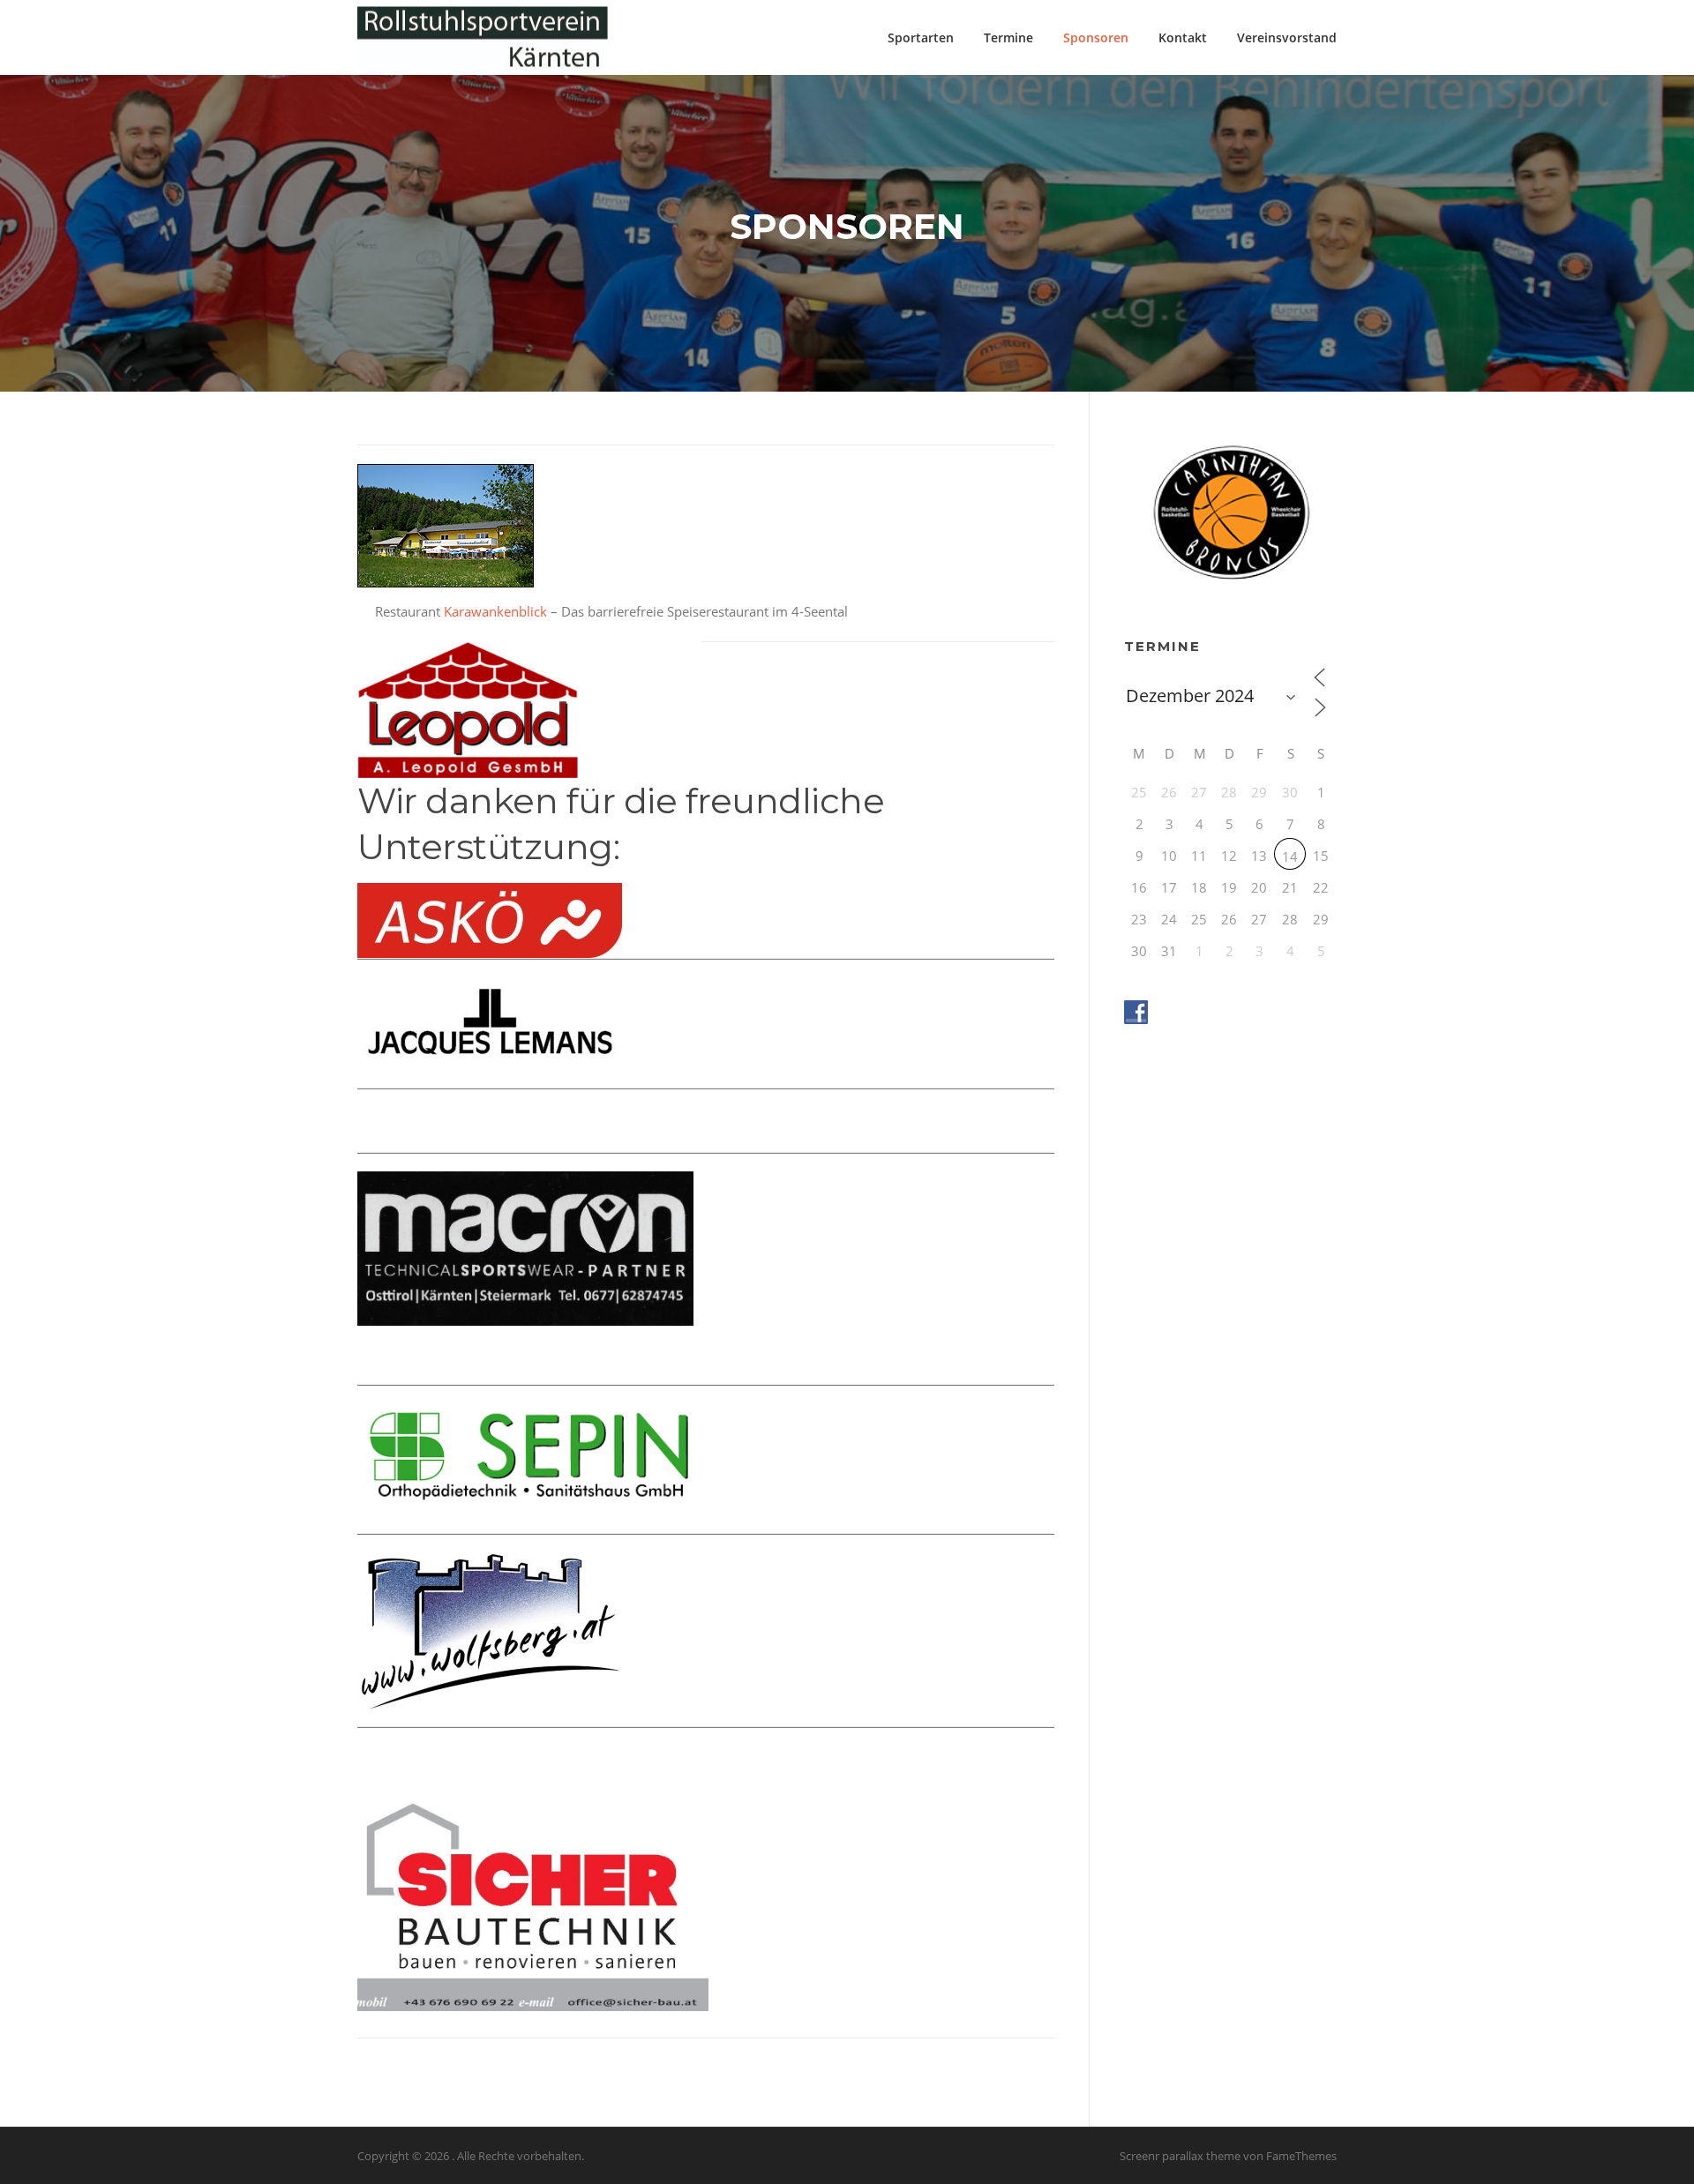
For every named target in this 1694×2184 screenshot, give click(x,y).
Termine (1008, 37)
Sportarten (921, 37)
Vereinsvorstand (1287, 37)
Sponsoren (1096, 37)
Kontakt (1183, 37)
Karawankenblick (495, 611)
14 (1290, 856)
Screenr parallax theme (1180, 2156)
